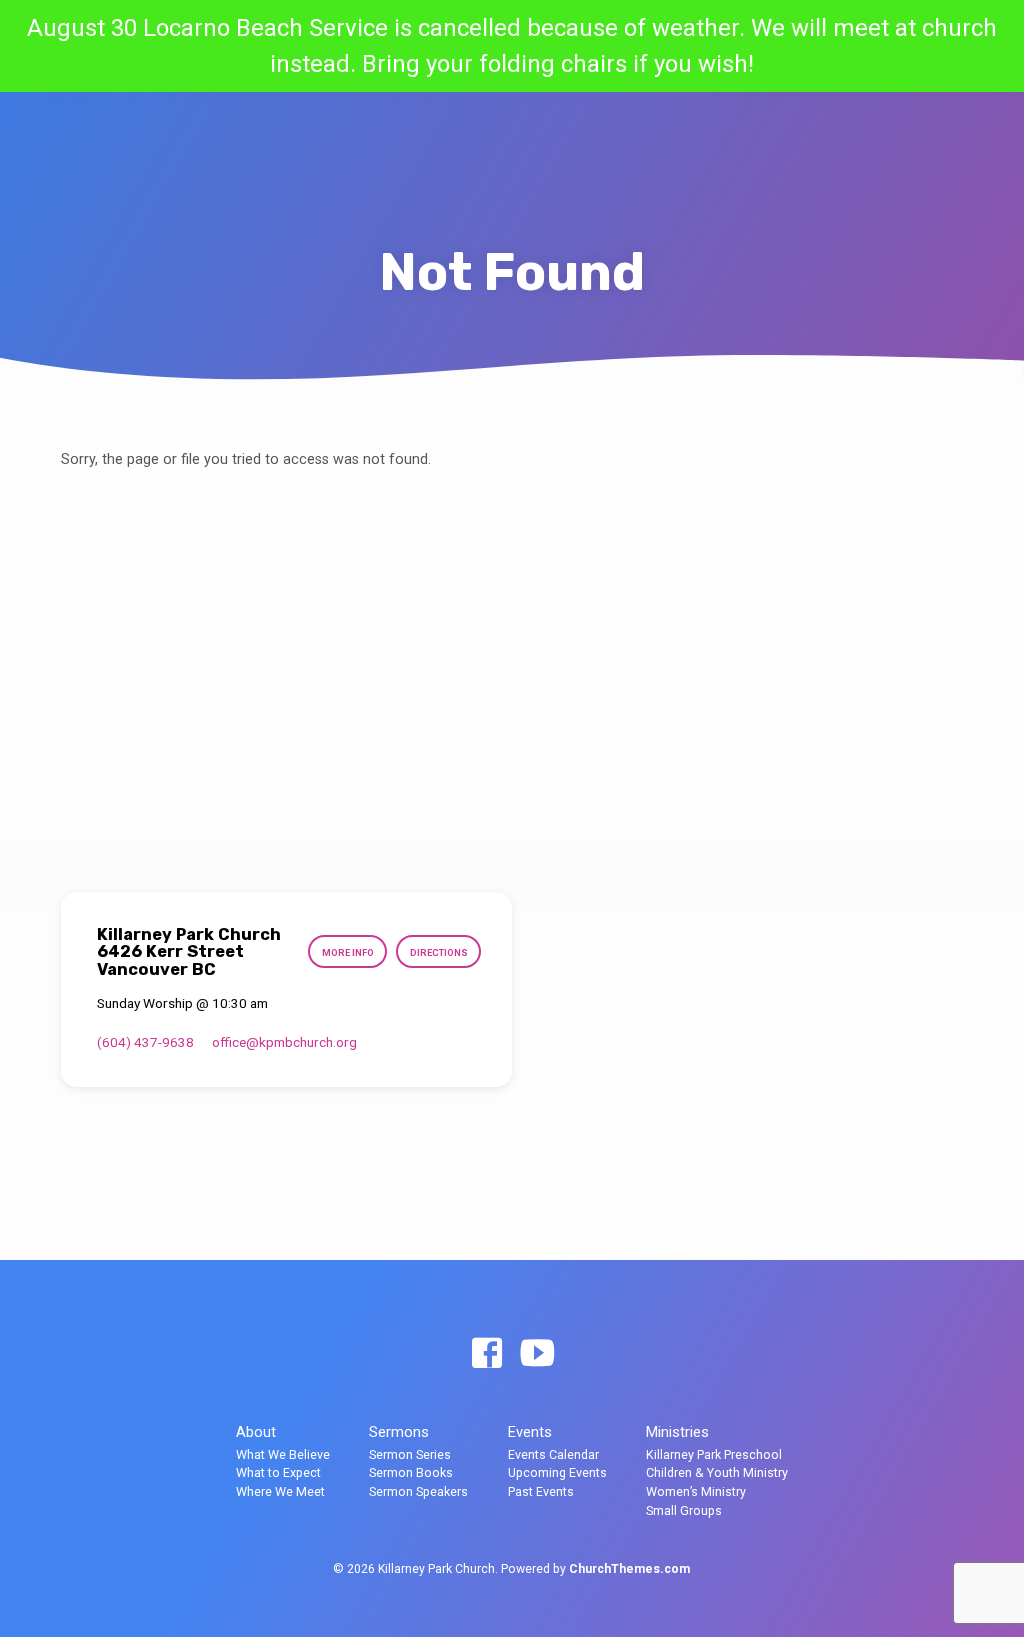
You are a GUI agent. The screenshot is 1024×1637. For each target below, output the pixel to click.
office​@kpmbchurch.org (284, 1042)
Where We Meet (280, 1491)
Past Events (541, 1491)
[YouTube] (537, 1354)
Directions (439, 952)
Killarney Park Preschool (714, 1454)
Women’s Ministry (696, 1491)
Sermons (399, 1432)
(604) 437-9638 (145, 1042)
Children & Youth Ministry (717, 1472)
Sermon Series (410, 1454)
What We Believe (283, 1454)
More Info (348, 952)
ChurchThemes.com (629, 1569)
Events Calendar (553, 1454)
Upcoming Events (557, 1472)
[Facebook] (487, 1354)
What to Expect (278, 1472)
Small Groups (684, 1510)
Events (530, 1432)
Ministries (677, 1432)
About (256, 1432)
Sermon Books (411, 1472)
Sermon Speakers (418, 1491)
